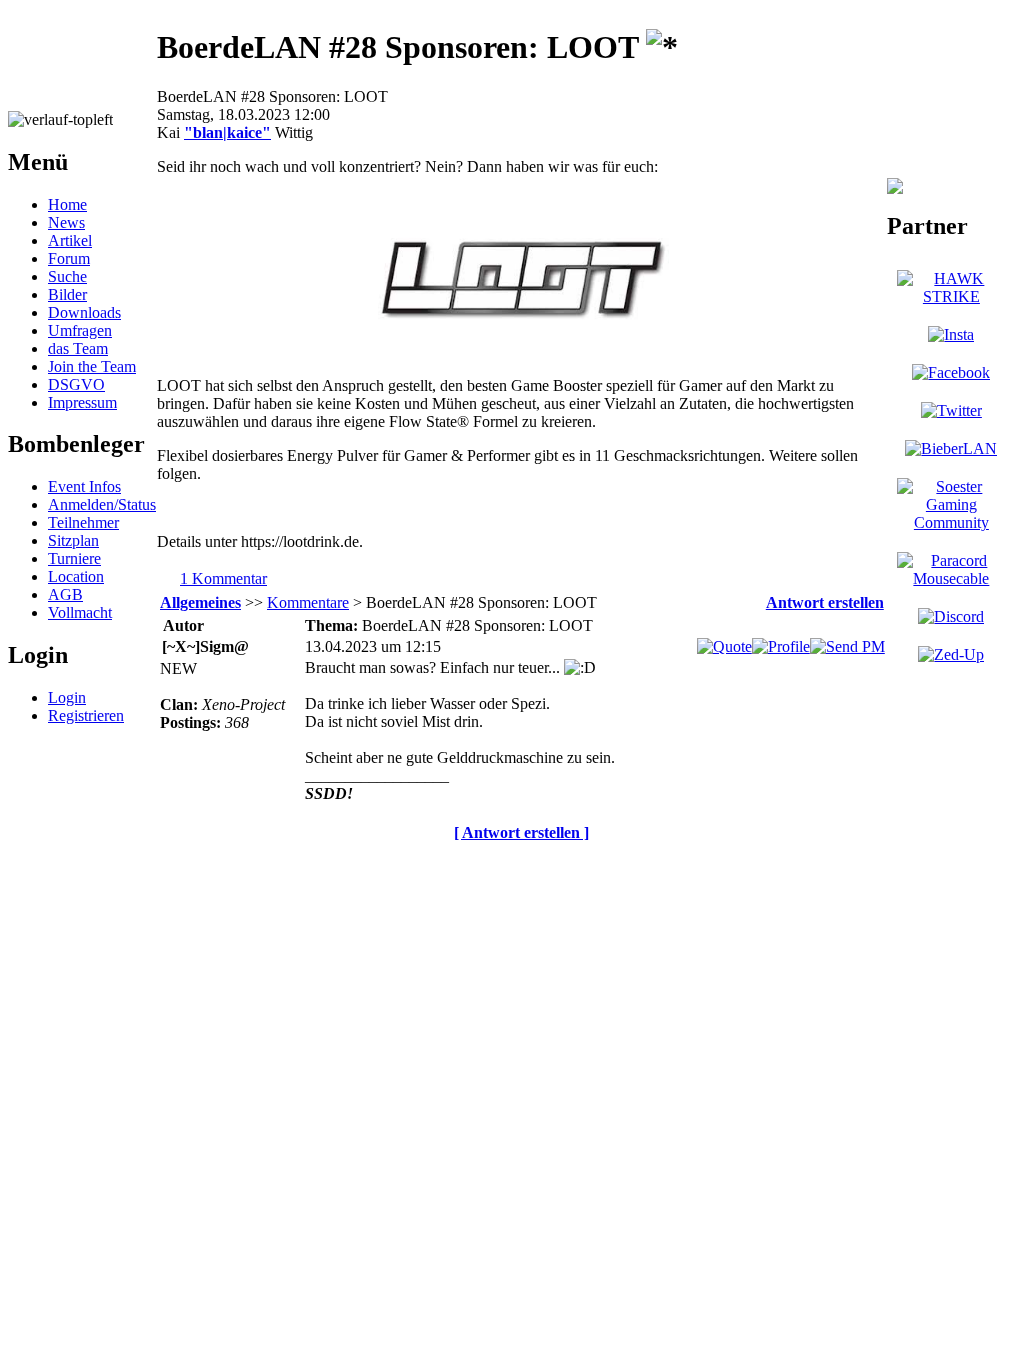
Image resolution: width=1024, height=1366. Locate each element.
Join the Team (92, 366)
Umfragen (80, 330)
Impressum (82, 402)
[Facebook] (951, 372)
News (66, 222)
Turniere (74, 558)
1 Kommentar (223, 578)
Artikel (70, 240)
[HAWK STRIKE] (951, 296)
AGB (65, 594)
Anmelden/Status (102, 504)
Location (76, 576)
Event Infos (84, 486)
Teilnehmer (83, 522)
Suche (67, 276)
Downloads (84, 312)
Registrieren (86, 715)
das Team (78, 348)
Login (67, 697)
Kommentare (308, 602)
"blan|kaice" (227, 132)
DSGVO (76, 384)
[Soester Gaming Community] (951, 522)
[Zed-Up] (951, 654)
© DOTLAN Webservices (531, 866)
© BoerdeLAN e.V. (364, 866)
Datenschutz (675, 866)
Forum (69, 258)
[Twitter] (951, 410)
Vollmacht (80, 612)
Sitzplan (73, 540)
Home (67, 204)
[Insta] (951, 334)
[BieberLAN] (951, 448)
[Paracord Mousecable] (951, 578)
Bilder (67, 294)
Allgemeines (200, 602)
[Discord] (951, 616)
